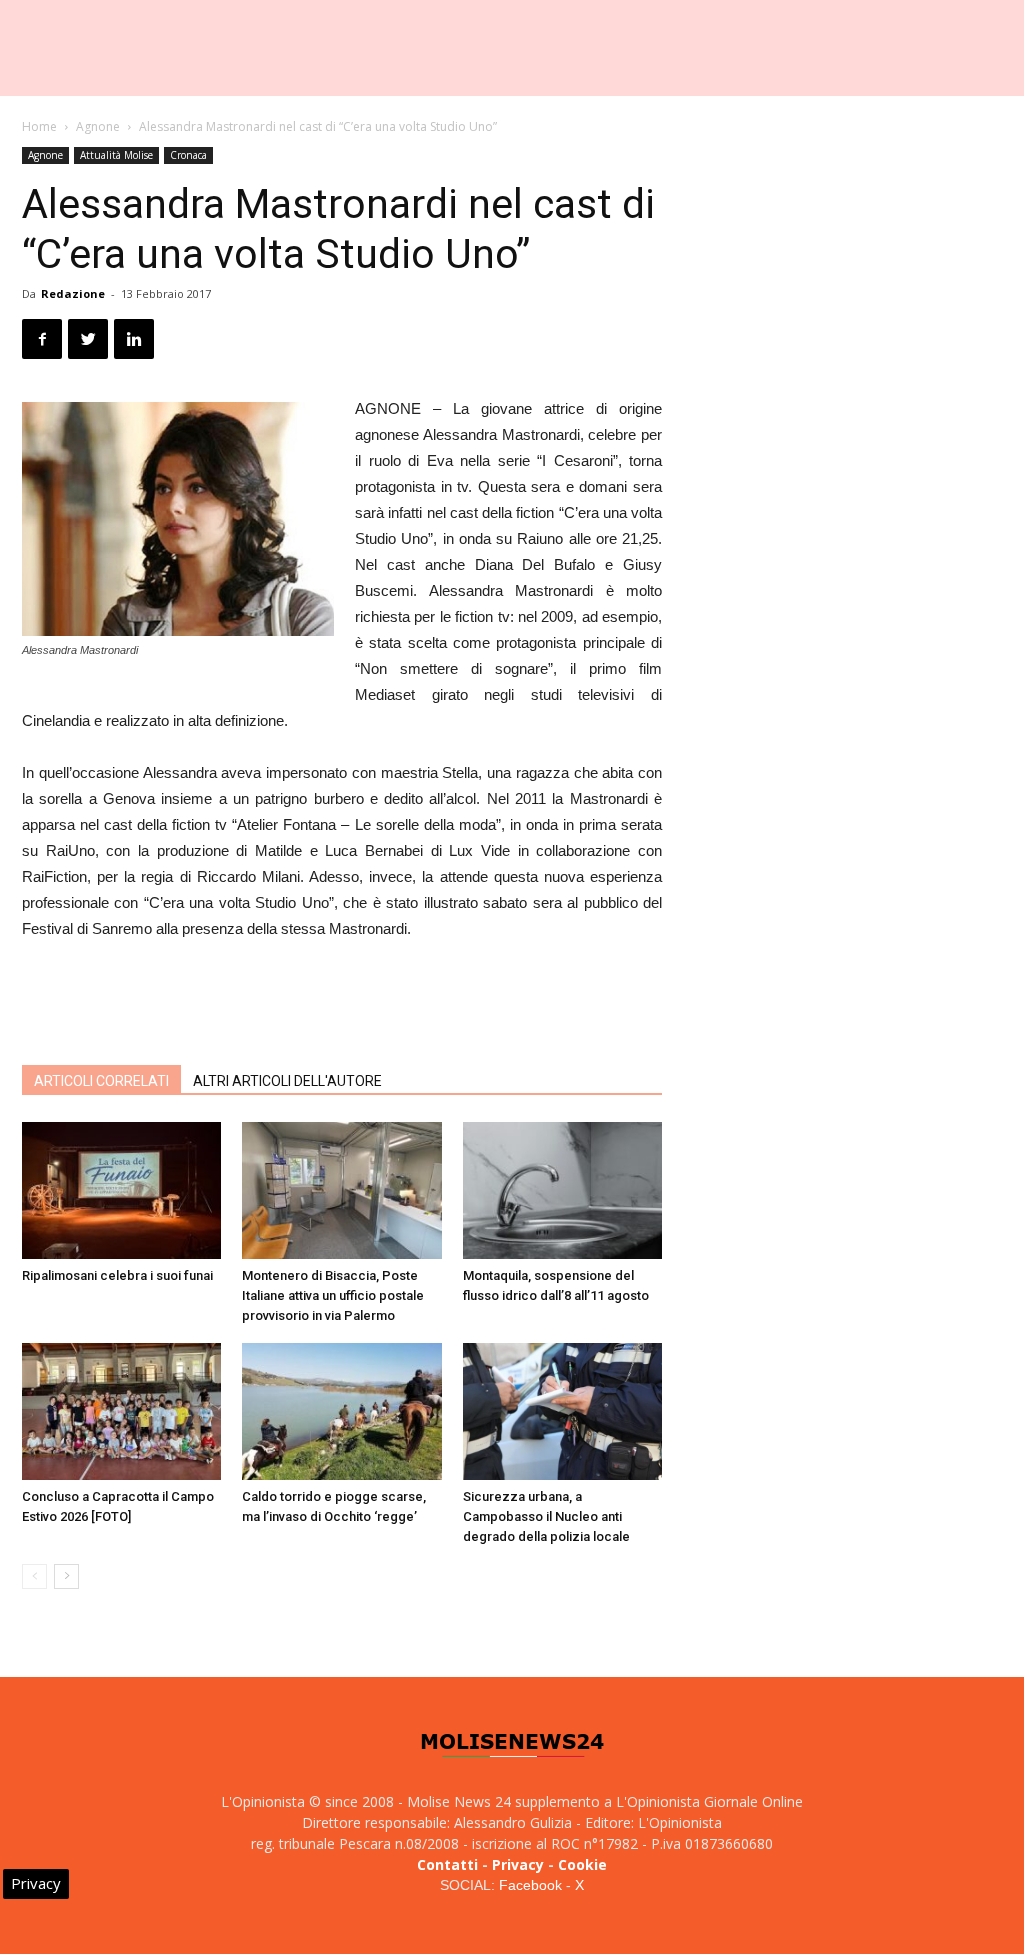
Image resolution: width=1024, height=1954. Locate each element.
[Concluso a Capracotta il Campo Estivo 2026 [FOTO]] (121, 1411)
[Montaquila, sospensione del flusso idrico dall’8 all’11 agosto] (562, 1190)
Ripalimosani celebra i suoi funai (117, 1275)
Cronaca (188, 155)
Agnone (98, 126)
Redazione (73, 293)
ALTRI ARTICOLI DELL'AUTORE (287, 1081)
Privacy (518, 1864)
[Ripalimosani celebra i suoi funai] (121, 1190)
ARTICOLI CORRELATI (101, 1081)
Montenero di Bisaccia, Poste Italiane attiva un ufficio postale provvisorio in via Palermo (333, 1295)
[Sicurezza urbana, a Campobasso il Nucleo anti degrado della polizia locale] (562, 1411)
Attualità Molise (116, 155)
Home (39, 126)
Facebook (530, 1885)
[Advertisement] (342, 998)
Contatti (447, 1864)
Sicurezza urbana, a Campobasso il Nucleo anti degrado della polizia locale (546, 1516)
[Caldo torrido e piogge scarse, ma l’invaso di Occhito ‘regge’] (341, 1411)
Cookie (582, 1864)
